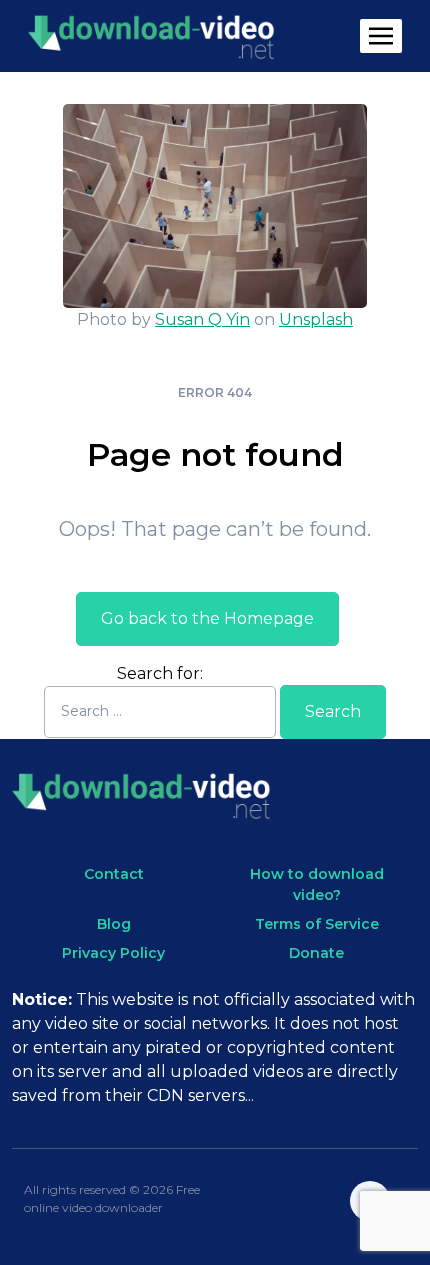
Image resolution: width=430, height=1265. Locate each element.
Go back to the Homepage (207, 618)
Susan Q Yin (202, 319)
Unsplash (316, 319)
